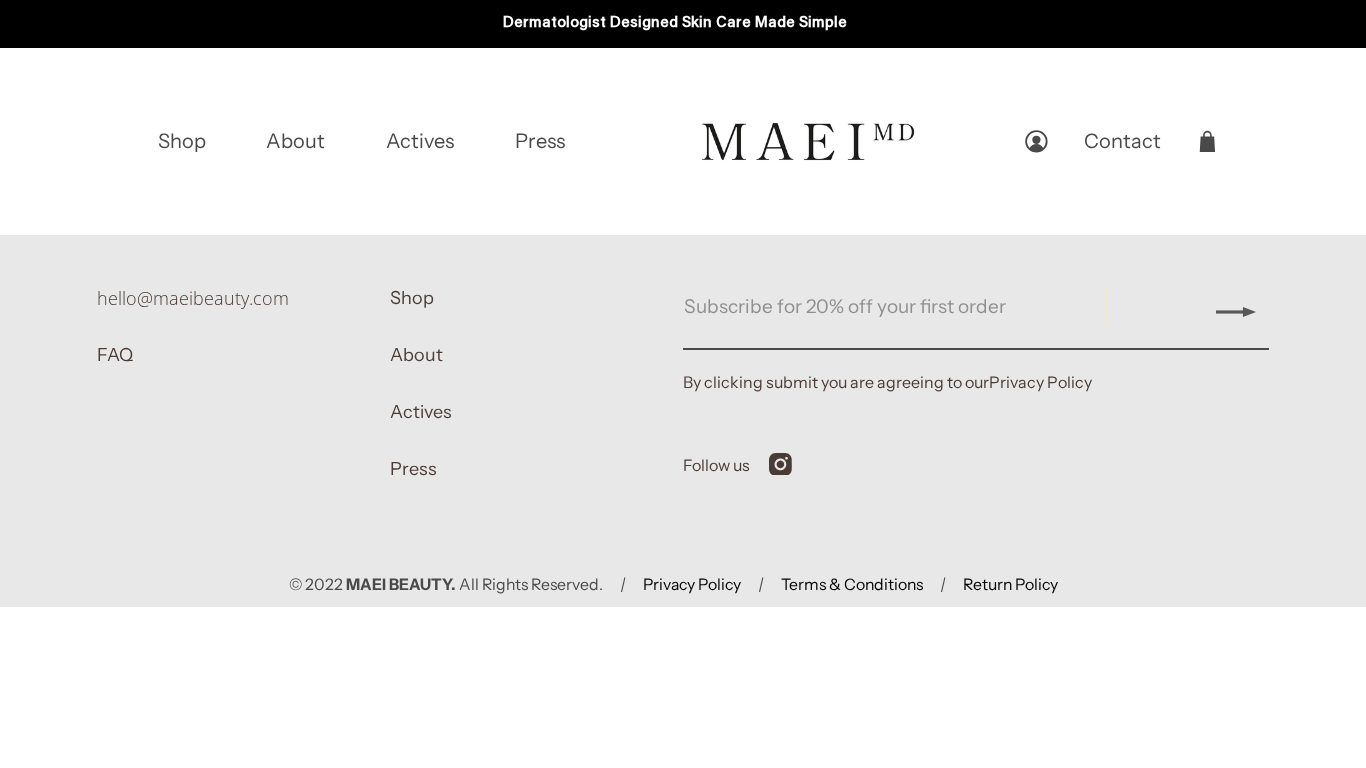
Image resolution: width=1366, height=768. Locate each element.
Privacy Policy (1040, 382)
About (295, 141)
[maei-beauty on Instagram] (780, 469)
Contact (1122, 141)
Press (540, 141)
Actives (420, 141)
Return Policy (1010, 584)
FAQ (115, 355)
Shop (182, 141)
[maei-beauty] (808, 141)
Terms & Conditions (852, 584)
